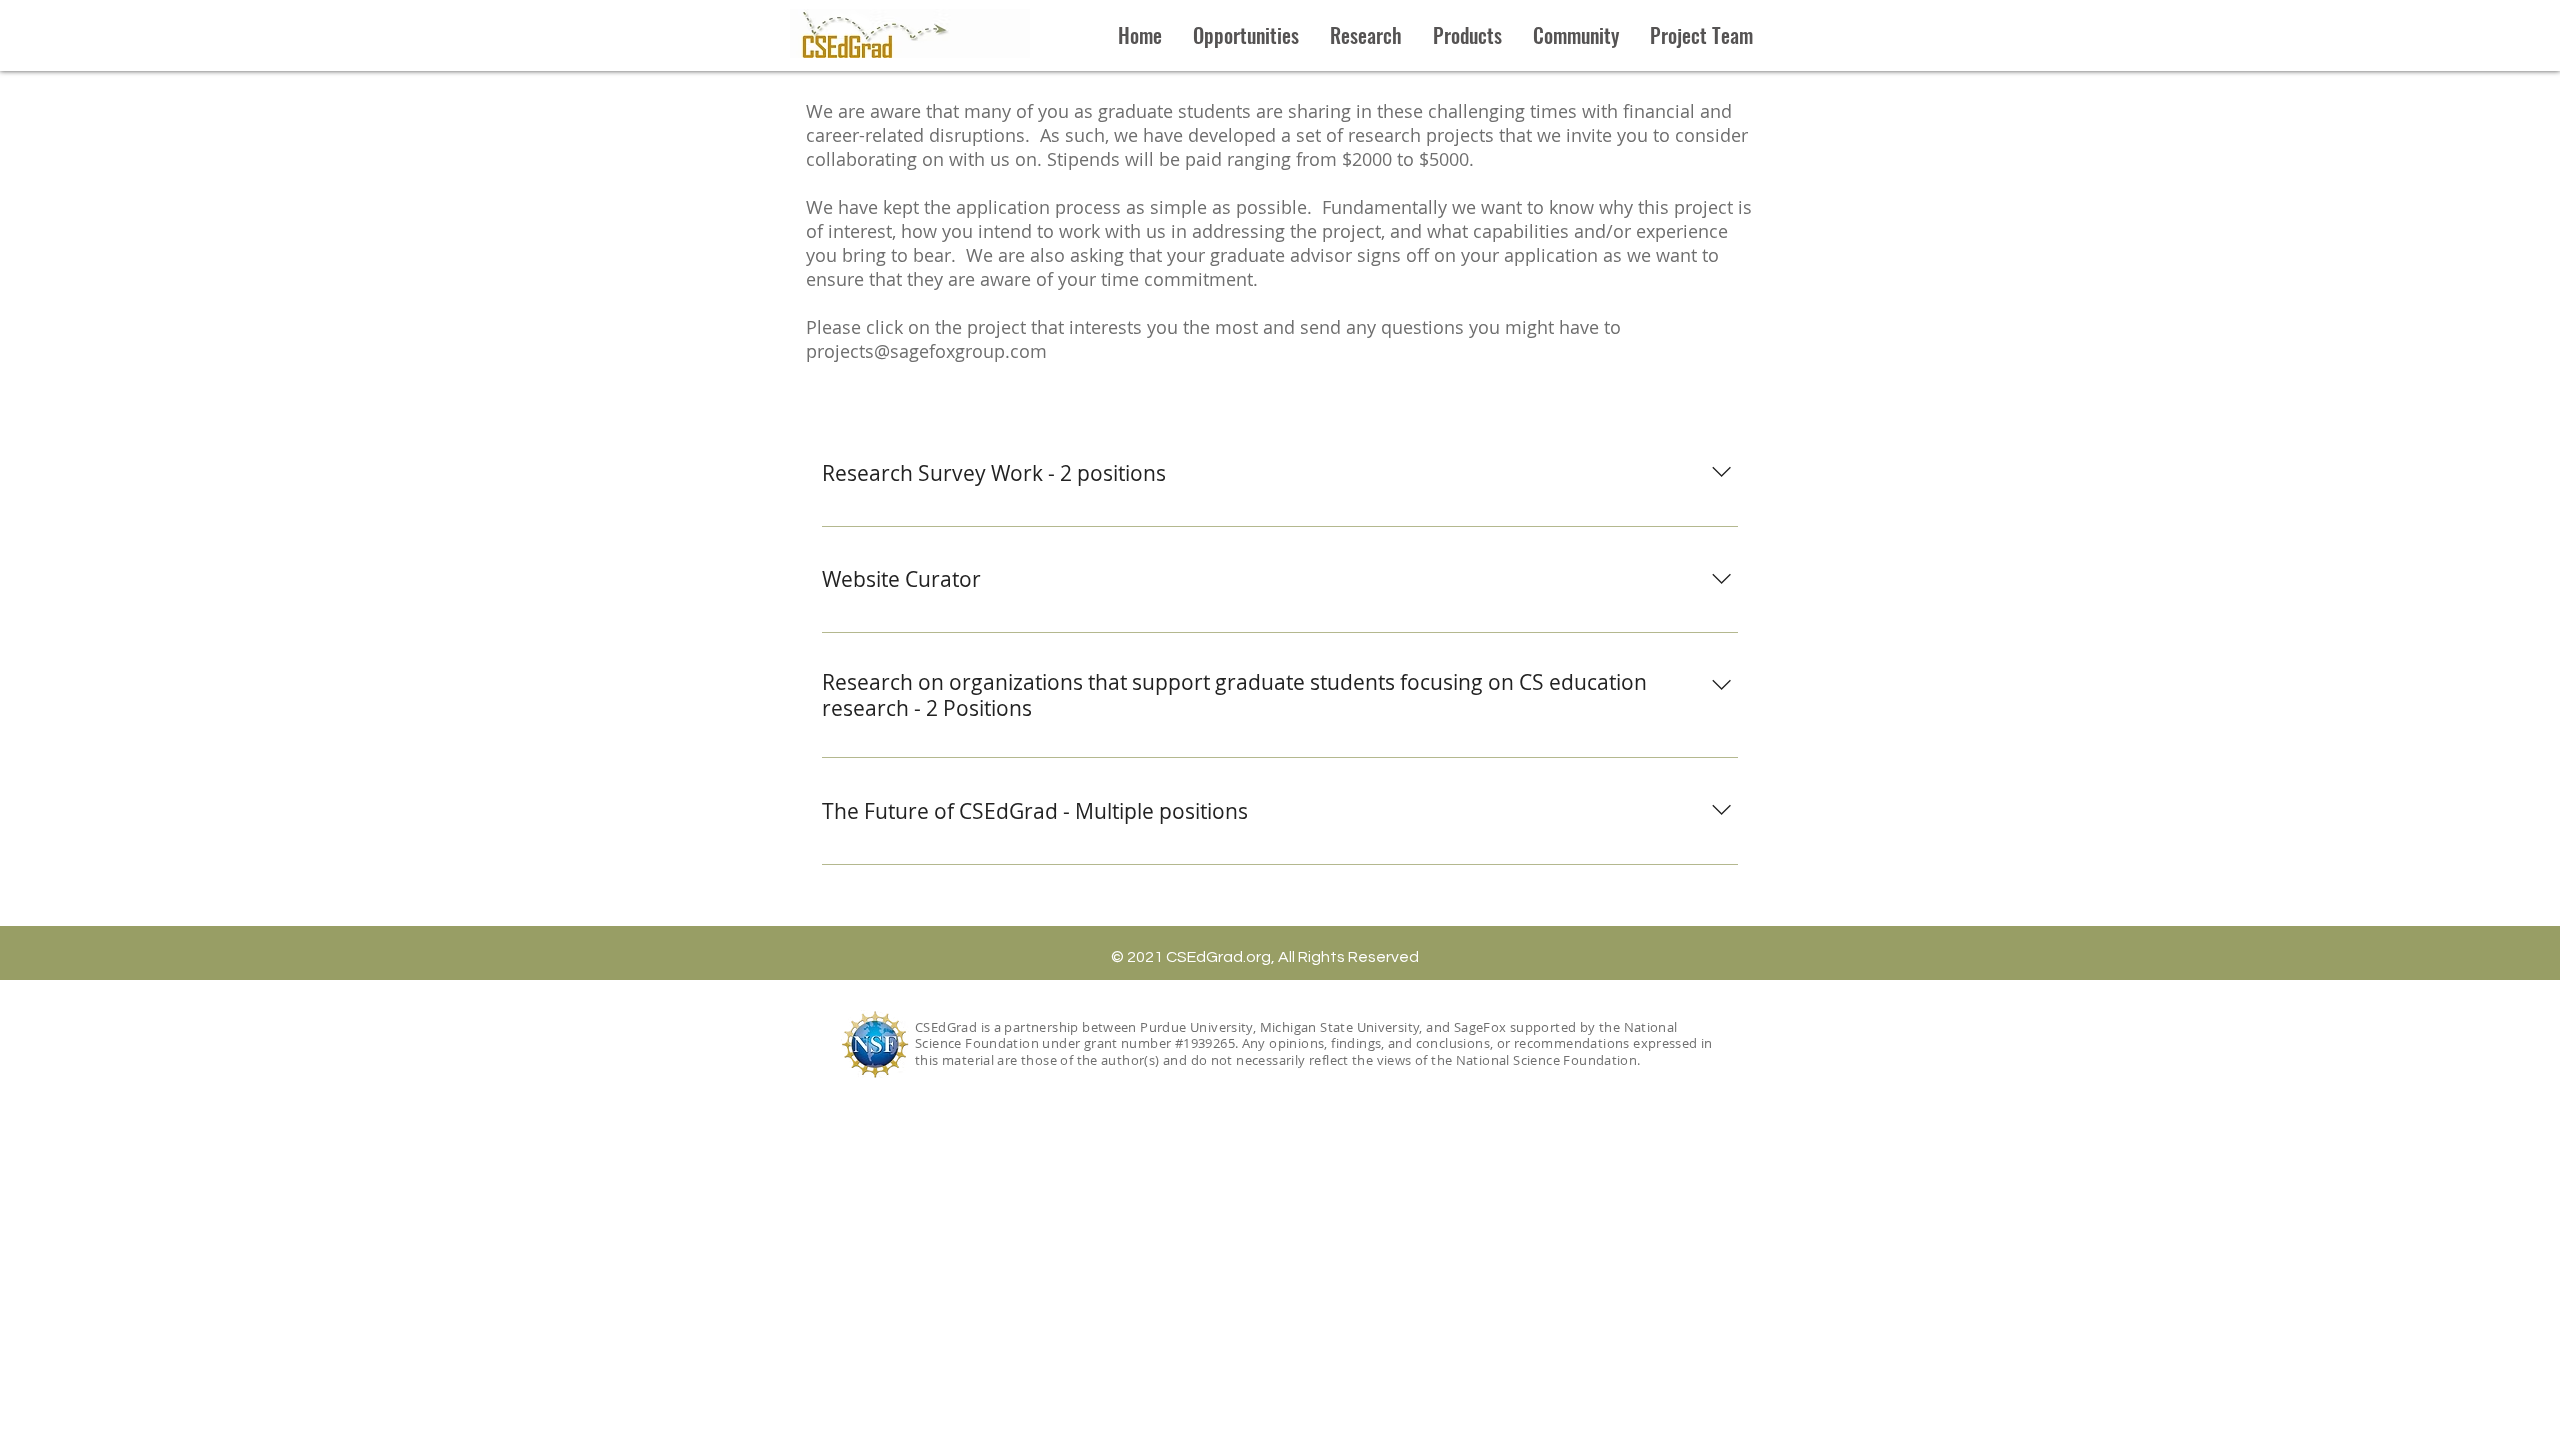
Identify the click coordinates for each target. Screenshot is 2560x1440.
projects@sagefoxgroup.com (926, 351)
